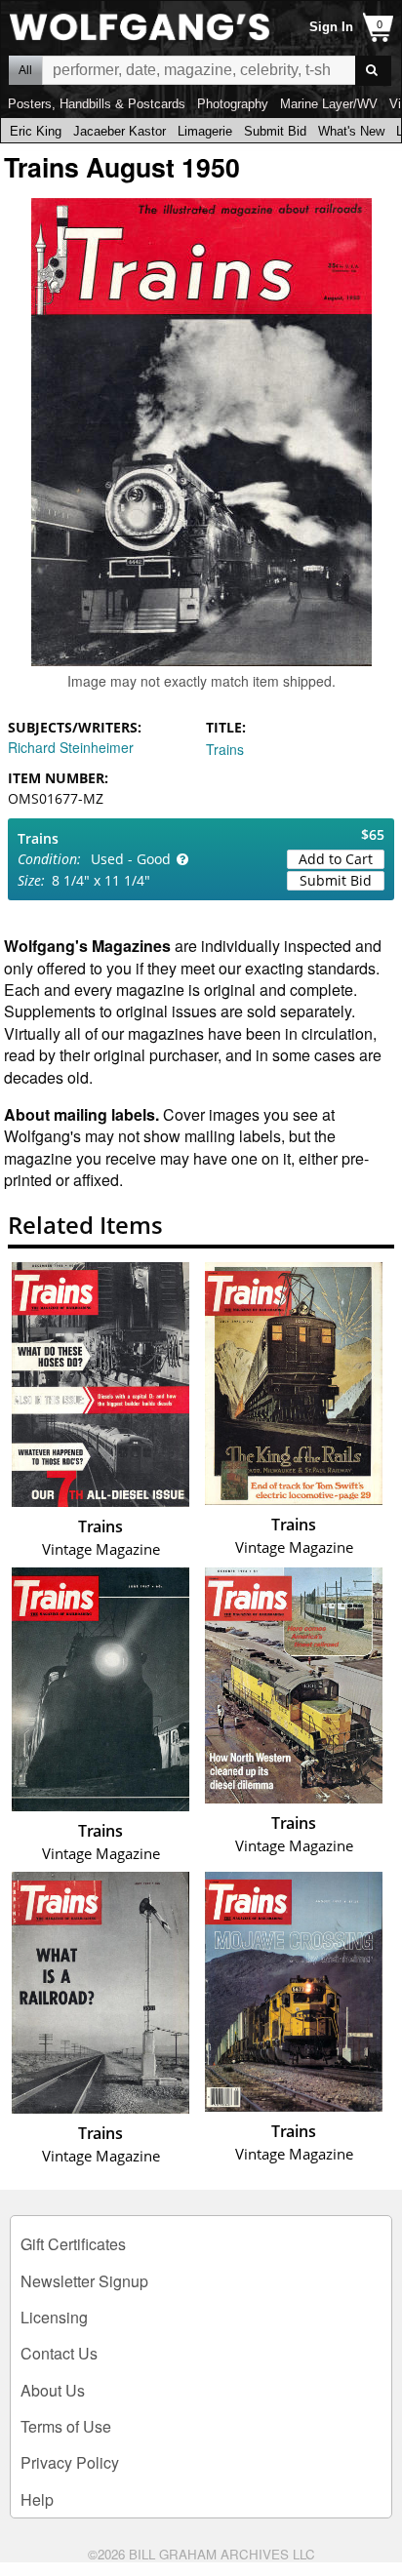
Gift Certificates (73, 2244)
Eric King (36, 131)
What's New (351, 131)
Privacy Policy (70, 2462)
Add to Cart (336, 859)
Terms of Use (66, 2426)
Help (37, 2499)
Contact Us (59, 2353)
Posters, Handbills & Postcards (97, 104)
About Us (53, 2390)
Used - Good (131, 859)
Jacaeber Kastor (120, 131)
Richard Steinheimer (71, 747)
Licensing (54, 2317)
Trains (225, 749)
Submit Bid (275, 131)
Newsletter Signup (84, 2281)
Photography (233, 104)
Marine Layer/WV (329, 104)
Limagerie (205, 131)
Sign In (331, 27)
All (25, 70)
